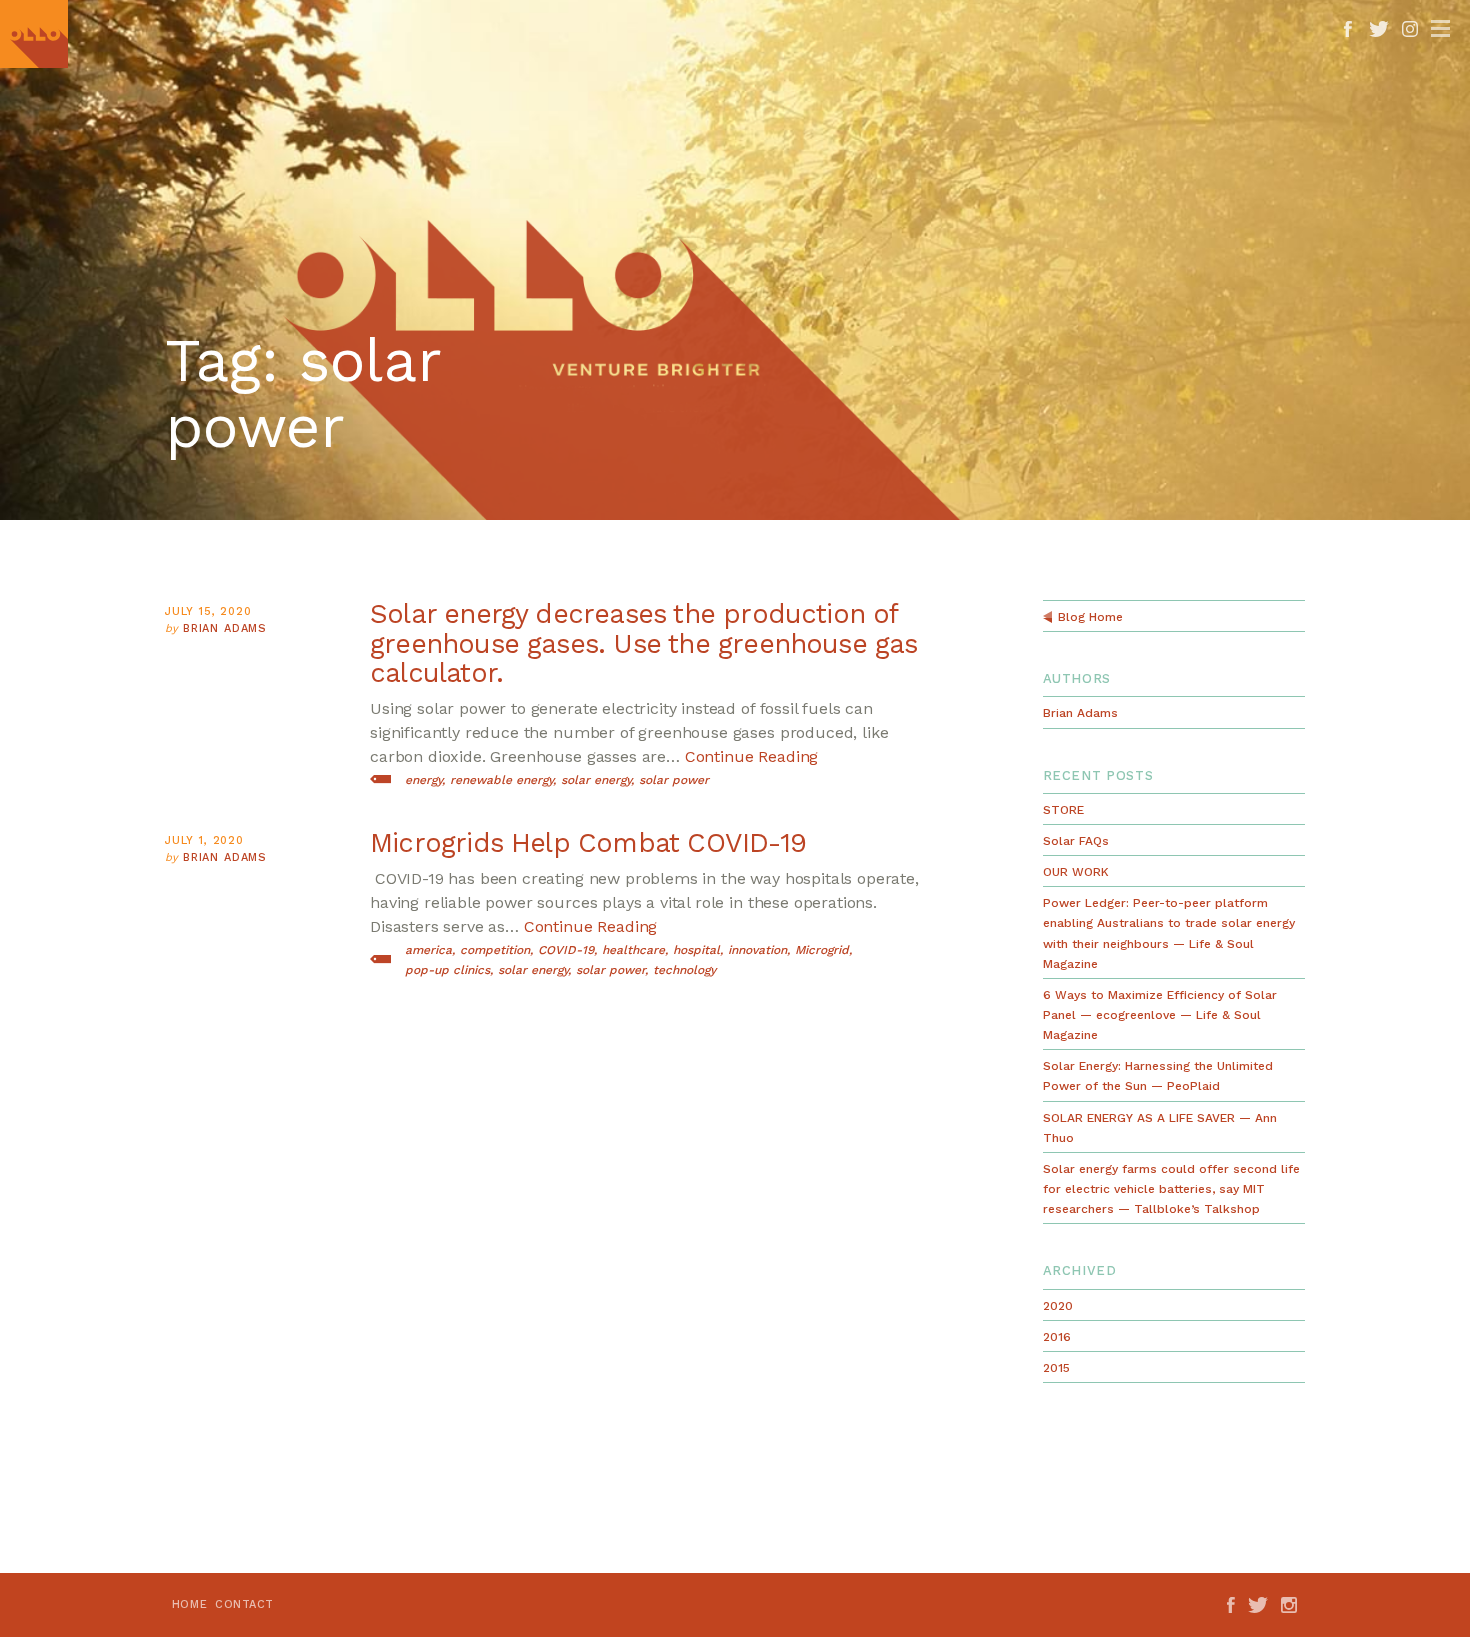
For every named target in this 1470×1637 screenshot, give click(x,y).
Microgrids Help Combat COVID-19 (588, 843)
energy (423, 780)
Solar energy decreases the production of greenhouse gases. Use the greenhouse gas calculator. (644, 643)
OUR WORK (1076, 872)
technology (684, 970)
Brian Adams (225, 628)
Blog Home (1090, 617)
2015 (1056, 1368)
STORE (1063, 810)
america (428, 950)
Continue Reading (751, 756)
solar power (674, 780)
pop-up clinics (447, 970)
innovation (757, 950)
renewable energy (501, 780)
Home (189, 1604)
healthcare (633, 950)
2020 (1058, 1306)
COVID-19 (566, 950)
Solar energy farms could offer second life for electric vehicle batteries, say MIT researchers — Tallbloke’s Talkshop (1171, 1189)
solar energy (596, 780)
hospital (696, 950)
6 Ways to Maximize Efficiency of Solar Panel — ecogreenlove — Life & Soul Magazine (1160, 1015)
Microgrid (822, 950)
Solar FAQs (1076, 841)
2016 (1057, 1337)
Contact (244, 1604)
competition (495, 950)
